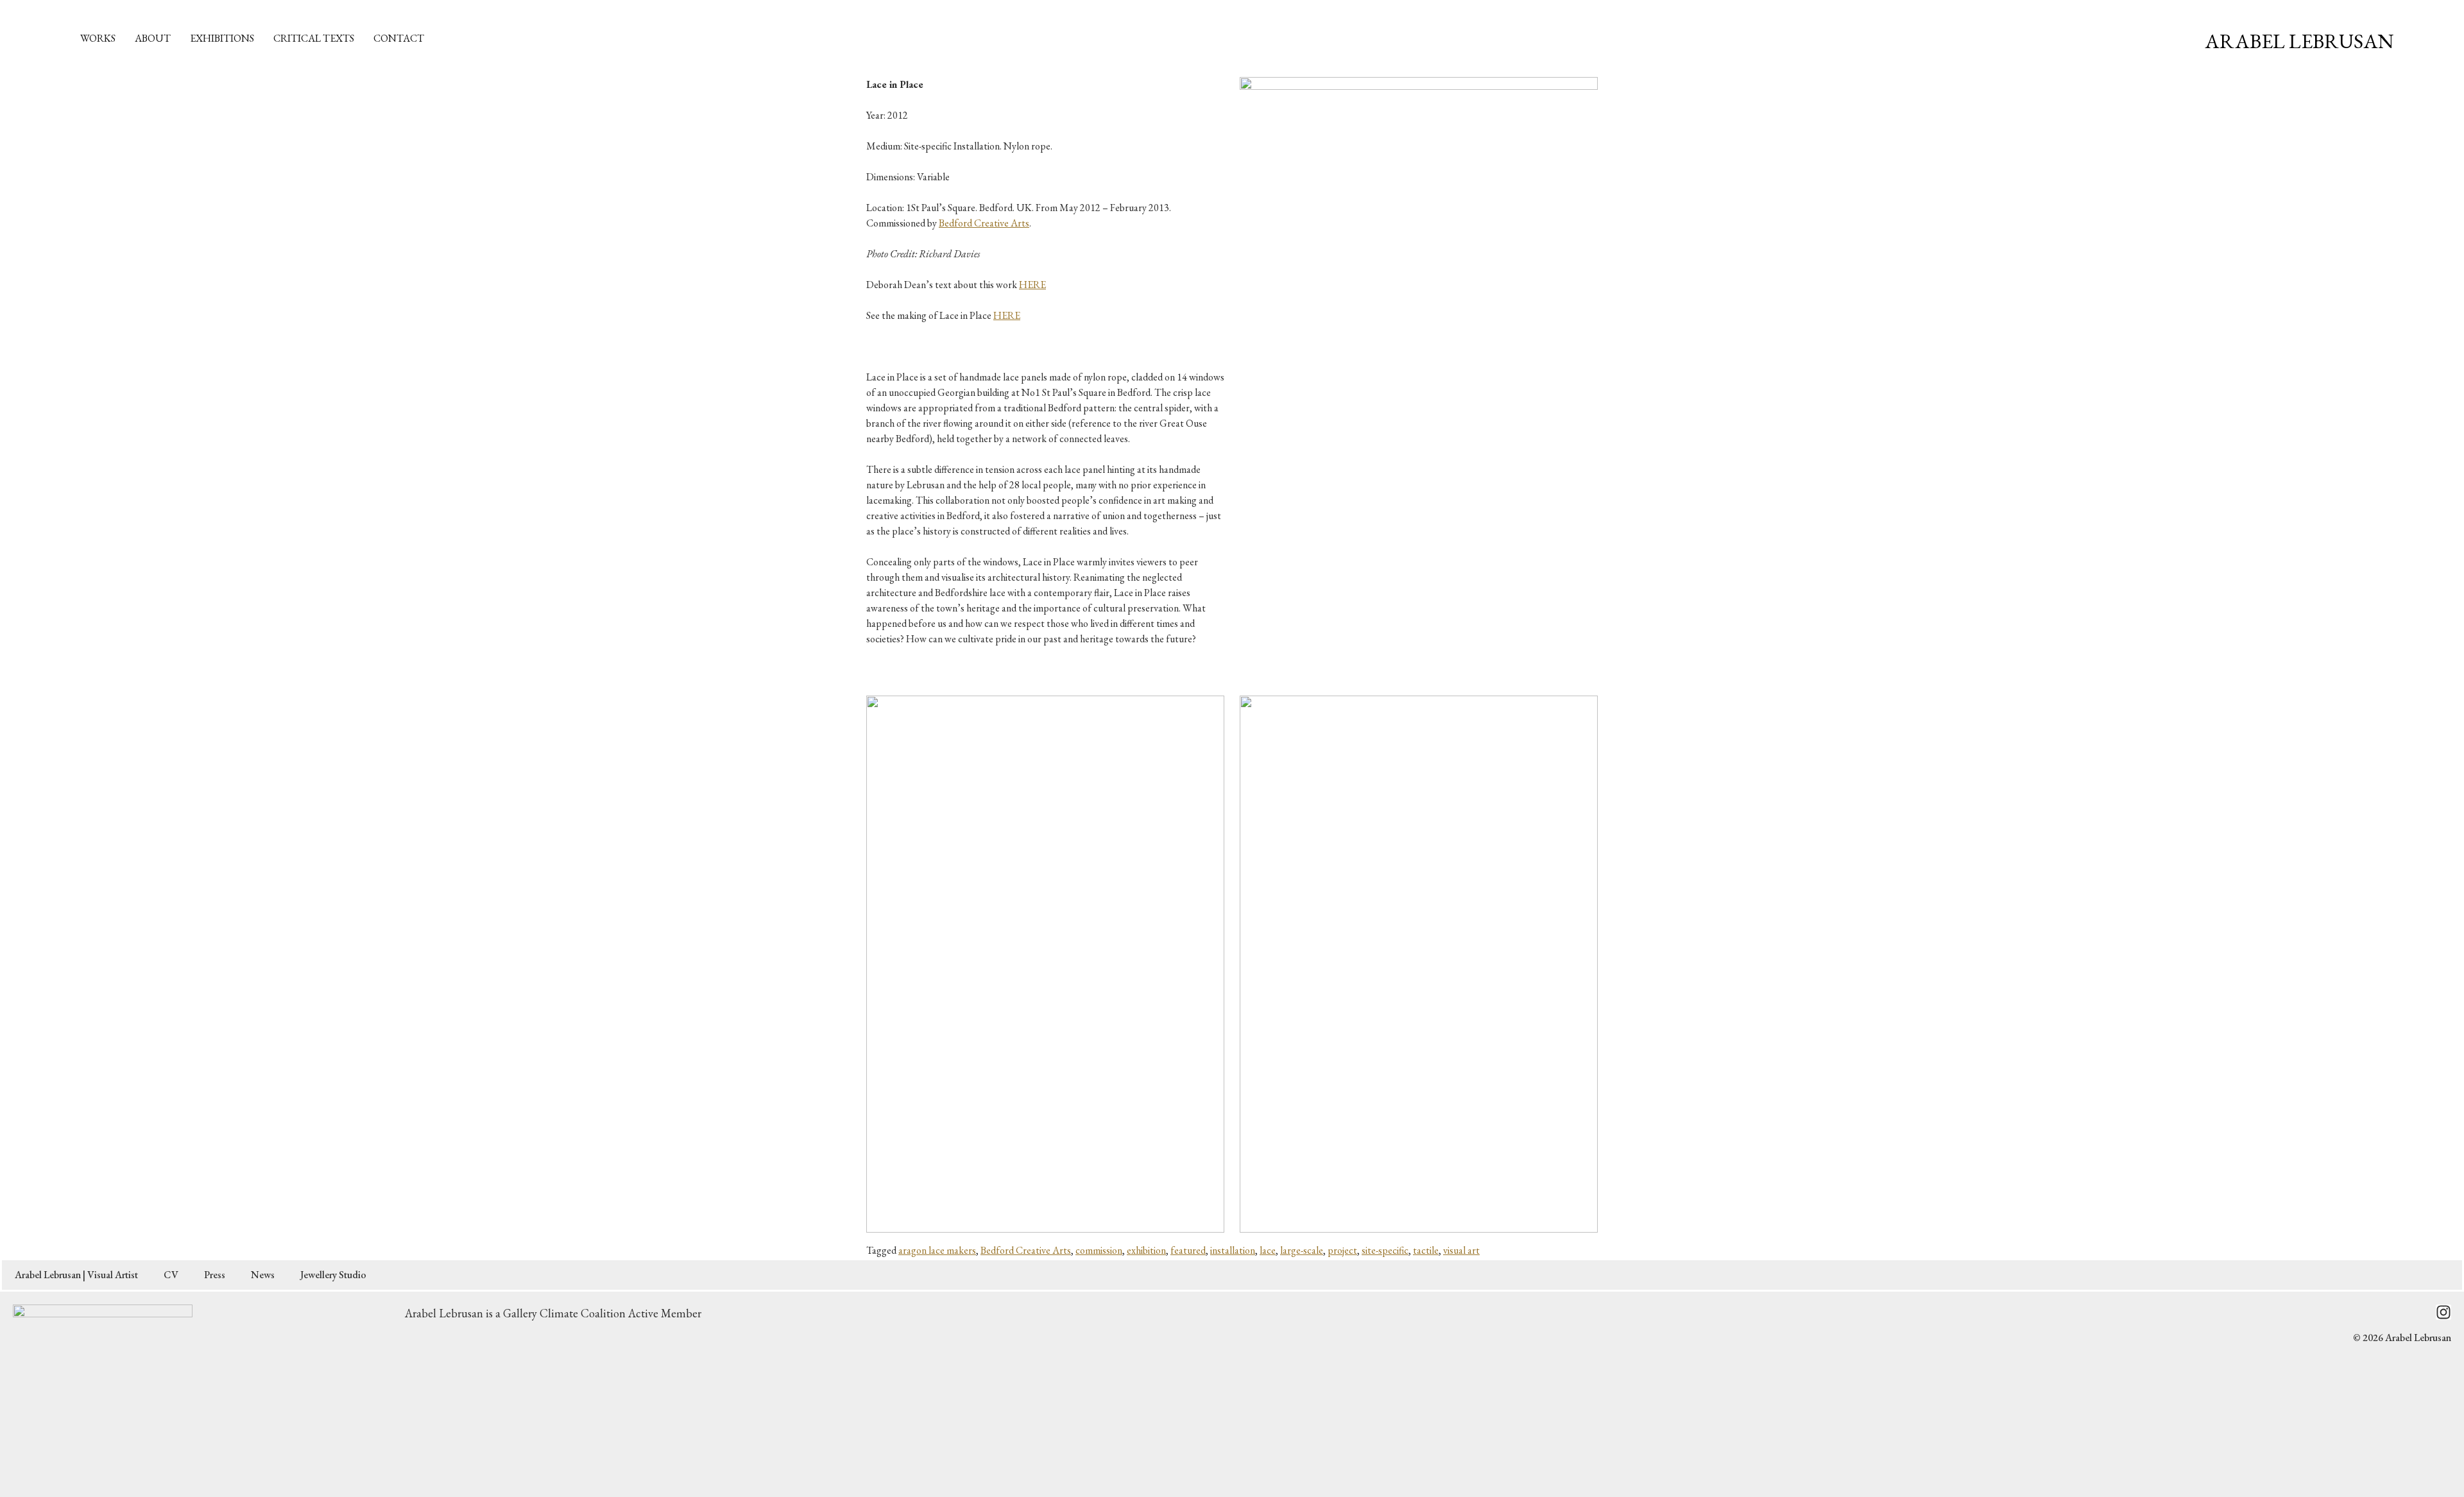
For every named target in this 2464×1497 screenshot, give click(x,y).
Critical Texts (314, 38)
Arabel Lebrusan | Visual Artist (76, 1275)
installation (1233, 1250)
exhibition (1146, 1250)
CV (171, 1275)
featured (1188, 1250)
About (153, 38)
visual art (1461, 1250)
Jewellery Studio (333, 1275)
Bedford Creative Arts (984, 223)
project (1342, 1250)
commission (1099, 1250)
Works (98, 38)
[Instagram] (2443, 1312)
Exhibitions (222, 38)
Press (215, 1275)
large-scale (1302, 1250)
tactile (1426, 1250)
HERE (1032, 285)
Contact (399, 38)
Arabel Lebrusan (2299, 41)
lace (1268, 1250)
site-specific (1385, 1250)
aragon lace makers (937, 1250)
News (263, 1275)
